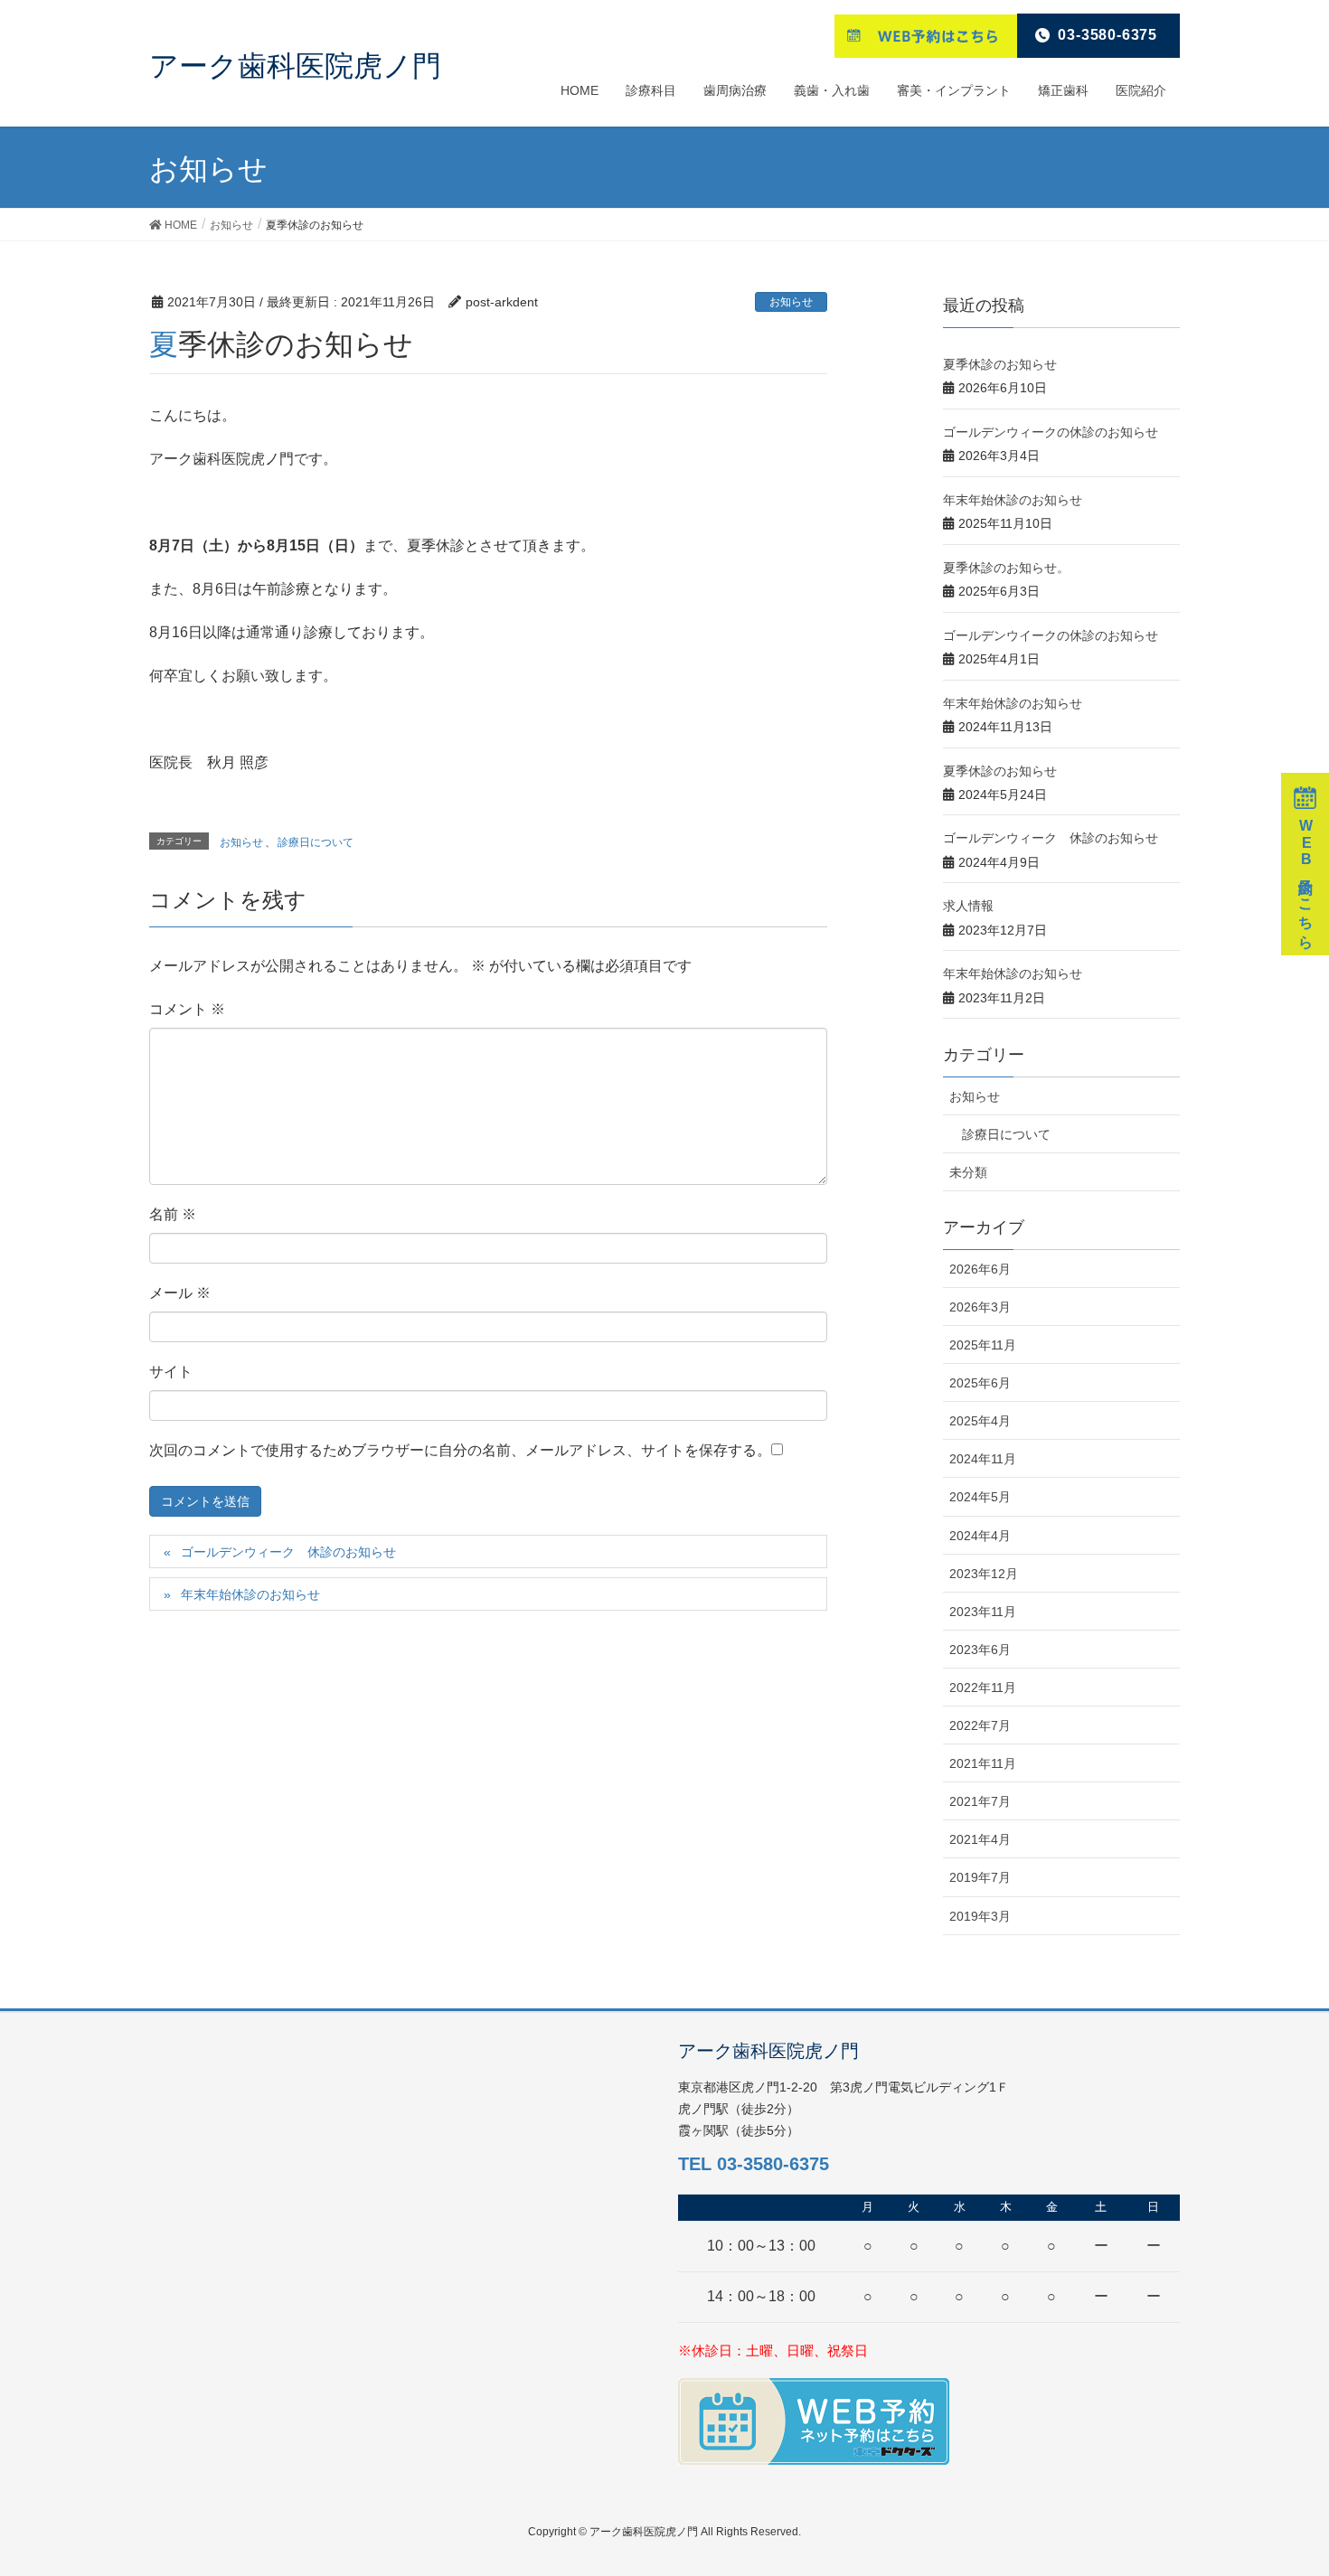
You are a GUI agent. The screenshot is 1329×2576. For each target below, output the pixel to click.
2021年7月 (980, 1801)
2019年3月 (980, 1916)
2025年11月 (983, 1345)
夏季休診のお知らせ (1000, 364)
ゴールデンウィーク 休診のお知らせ (288, 1552)
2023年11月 (983, 1612)
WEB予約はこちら (1306, 880)
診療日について (316, 842)
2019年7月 (980, 1877)
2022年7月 (980, 1725)
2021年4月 (980, 1839)
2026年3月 (980, 1307)
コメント (187, 1009)
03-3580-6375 (1107, 35)
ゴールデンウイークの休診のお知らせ (1051, 635)
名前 (173, 1214)
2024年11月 (983, 1459)
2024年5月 (980, 1497)
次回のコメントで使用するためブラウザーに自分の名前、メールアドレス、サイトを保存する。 (460, 1450)
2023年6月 (980, 1650)
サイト (171, 1372)
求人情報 (968, 906)
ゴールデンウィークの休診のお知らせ (1051, 432)
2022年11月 (983, 1688)
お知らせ (791, 302)
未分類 (968, 1172)
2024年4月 (980, 1536)
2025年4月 (980, 1421)
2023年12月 (984, 1574)
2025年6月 (980, 1383)
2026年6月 (980, 1269)
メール (180, 1293)
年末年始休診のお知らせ (250, 1594)
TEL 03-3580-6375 (754, 2164)
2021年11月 (983, 1763)
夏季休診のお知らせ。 (1006, 568)
